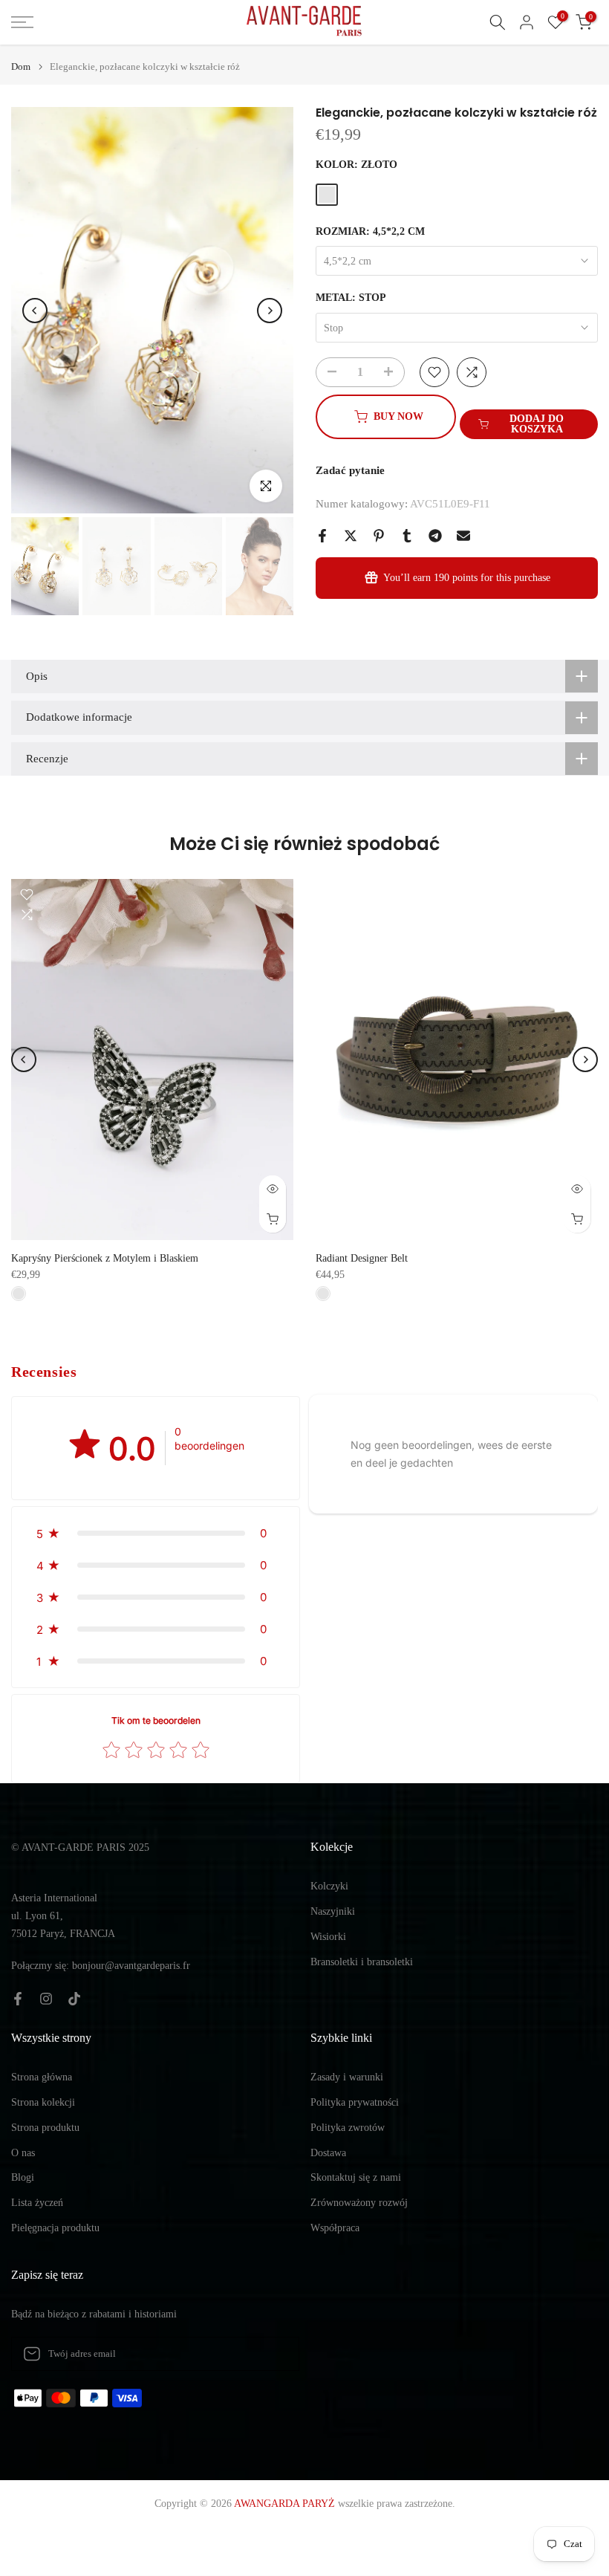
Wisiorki (328, 1937)
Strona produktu (45, 2128)
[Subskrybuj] (273, 2354)
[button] (156, 1533)
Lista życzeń (37, 2203)
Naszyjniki (333, 1911)
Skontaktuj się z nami (356, 2177)
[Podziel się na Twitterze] (351, 536)
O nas (23, 2153)
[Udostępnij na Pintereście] (379, 536)
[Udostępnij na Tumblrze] (407, 536)
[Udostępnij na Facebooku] (322, 536)
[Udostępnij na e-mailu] (463, 536)
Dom (21, 66)
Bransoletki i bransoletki (362, 1962)
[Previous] (35, 311)
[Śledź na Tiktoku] (74, 1999)
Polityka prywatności (355, 2102)
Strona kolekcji (43, 2102)
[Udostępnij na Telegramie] (435, 536)
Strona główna (42, 2077)
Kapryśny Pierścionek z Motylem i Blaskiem (105, 1258)
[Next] (270, 311)
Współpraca (335, 2228)
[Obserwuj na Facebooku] (18, 1999)
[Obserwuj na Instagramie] (46, 1999)
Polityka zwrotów (348, 2128)
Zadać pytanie (350, 470)
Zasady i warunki (347, 2077)
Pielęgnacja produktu (55, 2228)
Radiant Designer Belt (362, 1258)
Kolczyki (329, 1886)
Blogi (23, 2177)
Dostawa (328, 2153)
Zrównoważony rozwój (359, 2203)
